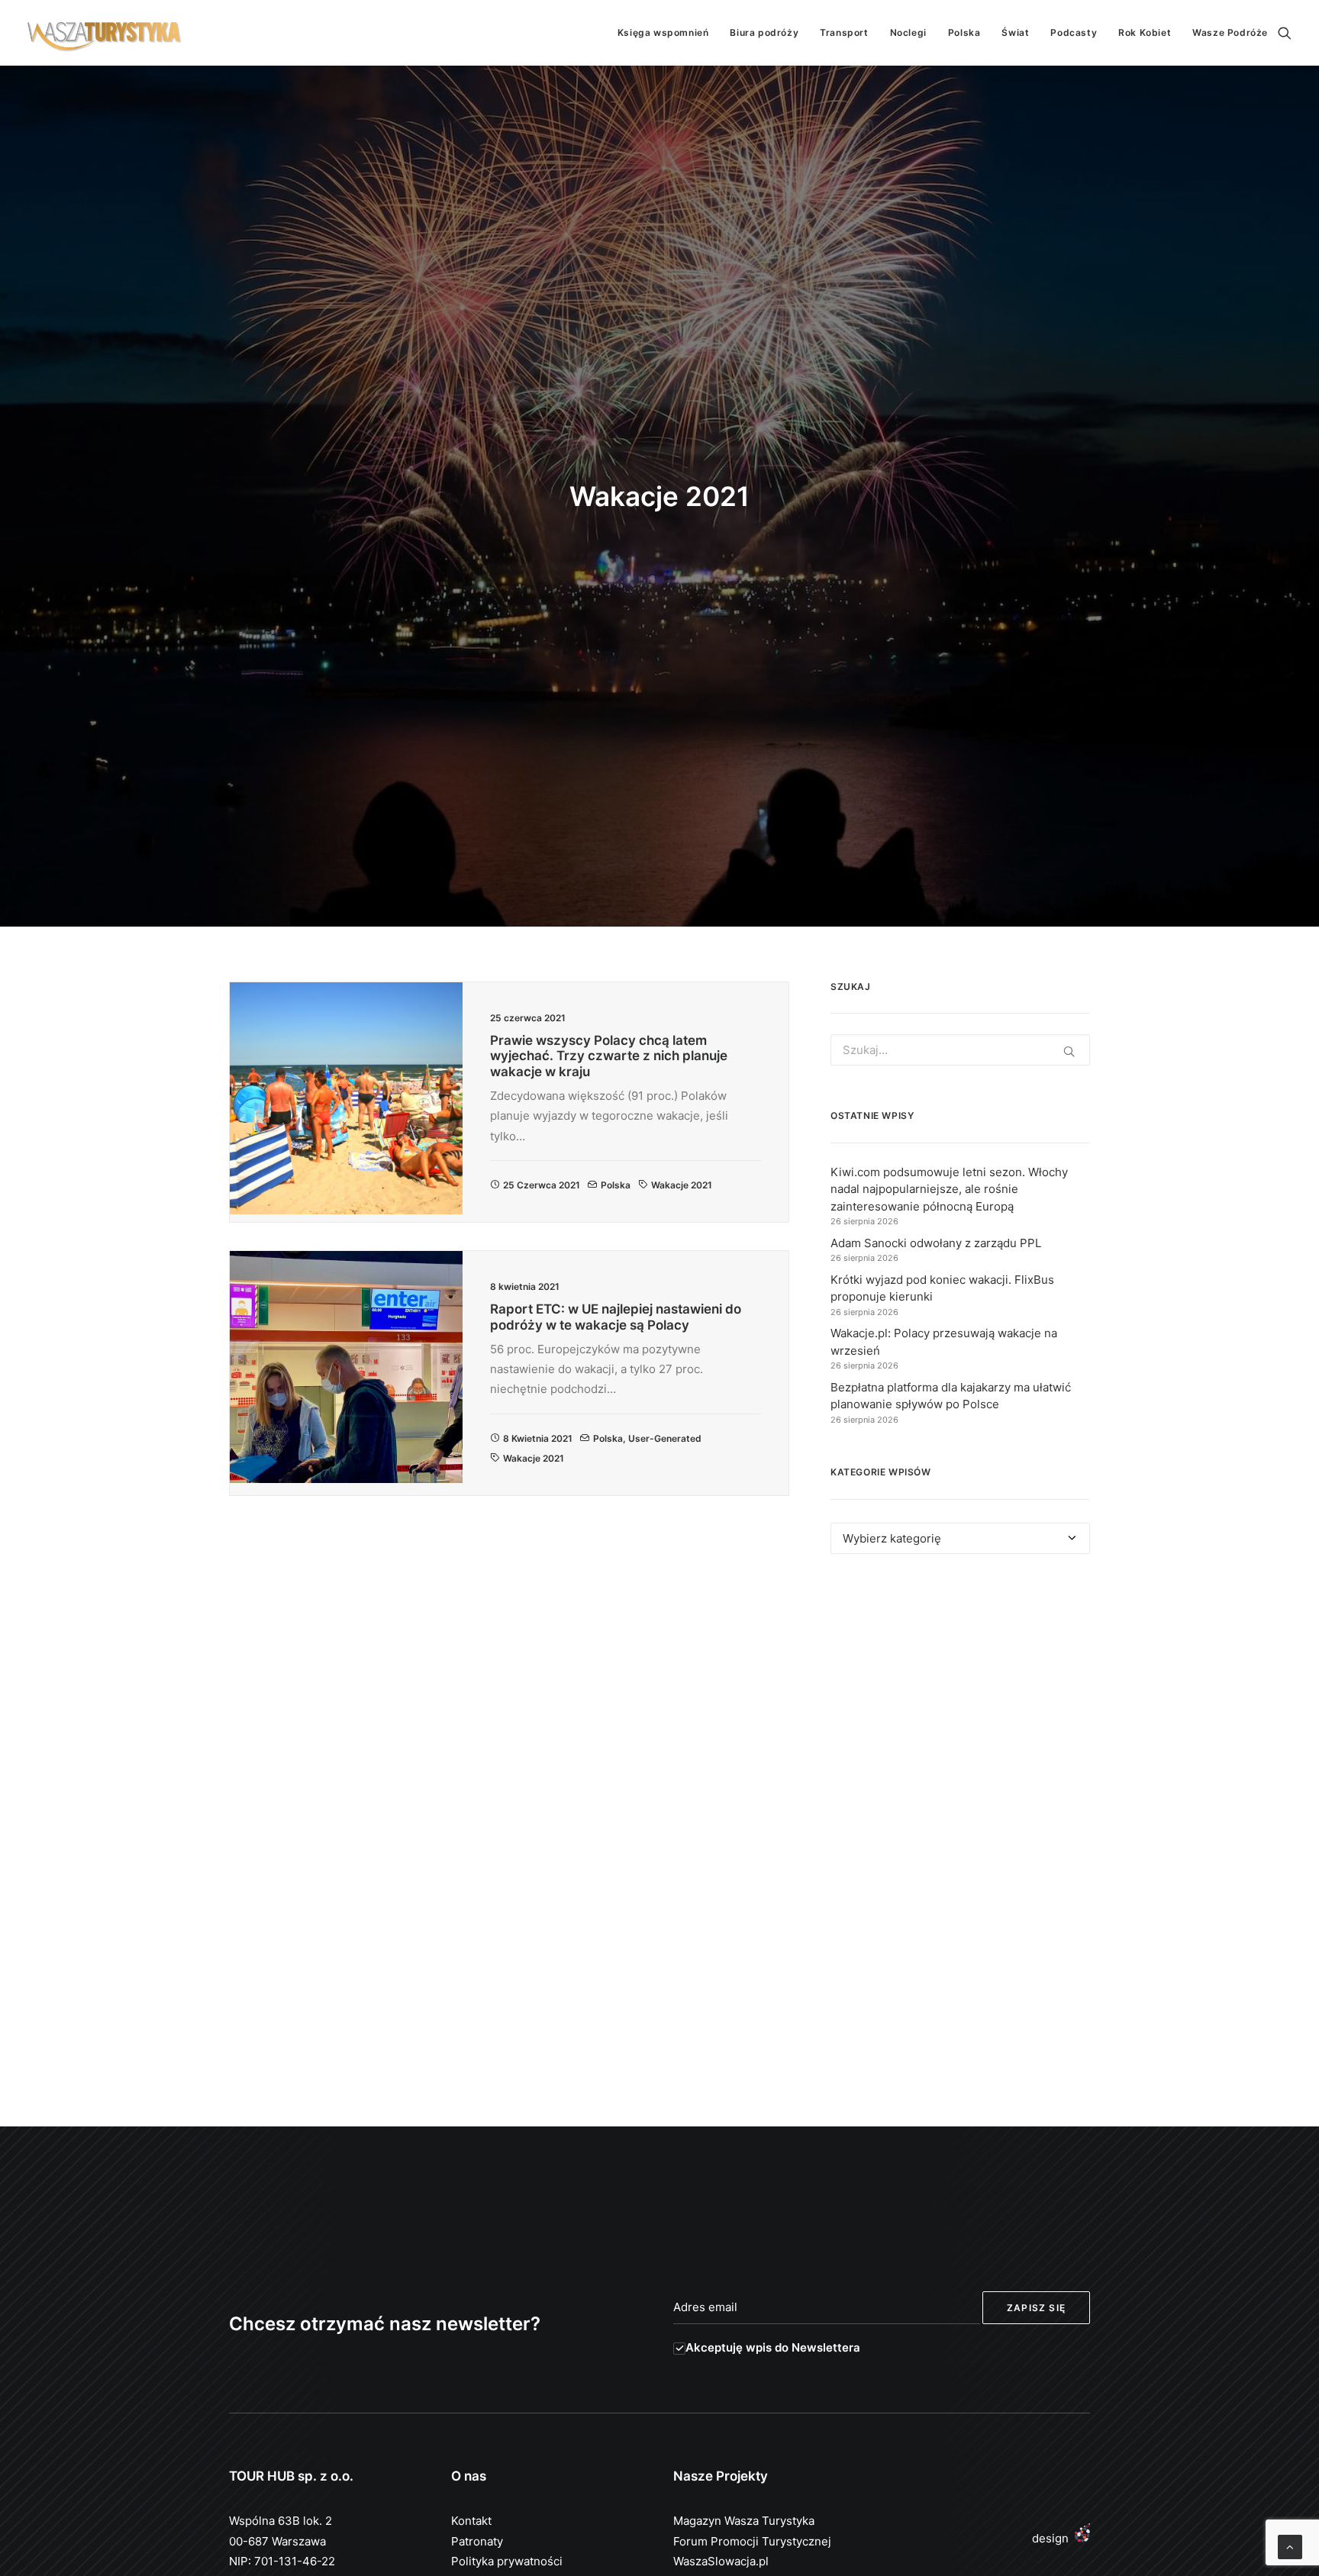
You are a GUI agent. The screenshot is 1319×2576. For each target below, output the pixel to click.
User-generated (665, 1438)
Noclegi (908, 32)
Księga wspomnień (663, 32)
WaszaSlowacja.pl (721, 2561)
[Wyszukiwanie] (1285, 33)
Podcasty (1074, 32)
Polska (964, 32)
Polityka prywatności (507, 2561)
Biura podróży (764, 32)
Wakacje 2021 (682, 1185)
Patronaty (477, 2541)
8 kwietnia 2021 (538, 1438)
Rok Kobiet (1145, 32)
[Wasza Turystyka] (105, 33)
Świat (1015, 32)
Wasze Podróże (1230, 32)
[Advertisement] (960, 1706)
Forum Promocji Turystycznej (752, 2541)
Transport (844, 32)
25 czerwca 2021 (542, 1185)
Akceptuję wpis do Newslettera (773, 2347)
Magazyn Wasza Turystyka (744, 2521)
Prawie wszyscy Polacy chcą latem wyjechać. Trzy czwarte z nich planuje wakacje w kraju (609, 1056)
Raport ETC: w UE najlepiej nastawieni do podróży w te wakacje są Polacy (616, 1317)
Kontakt (471, 2521)
